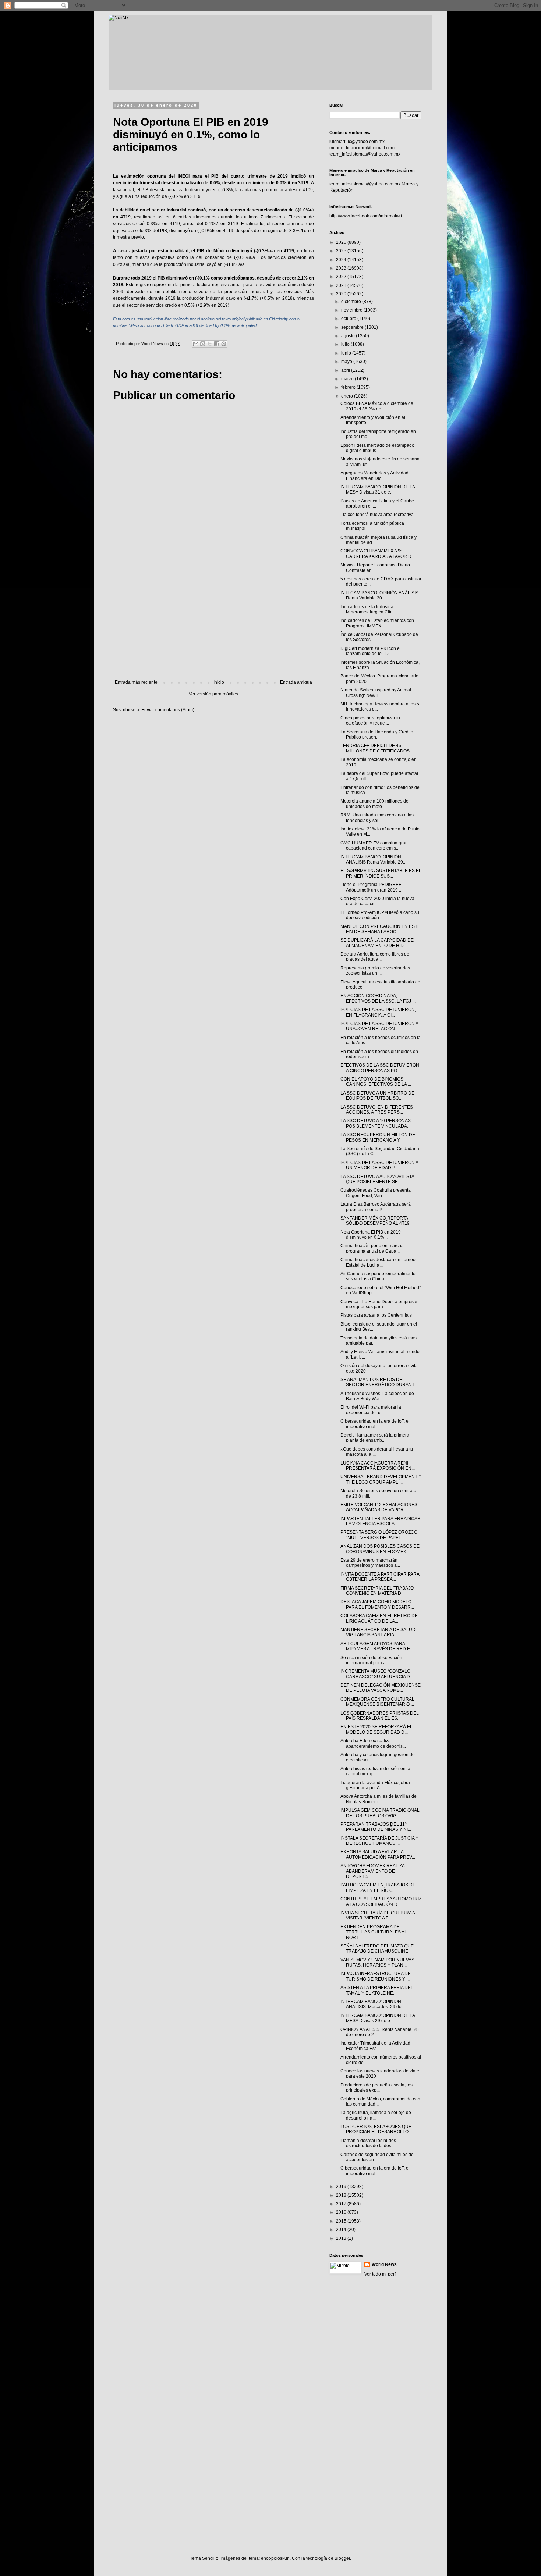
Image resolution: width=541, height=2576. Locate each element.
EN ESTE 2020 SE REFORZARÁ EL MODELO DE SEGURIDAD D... (376, 1729)
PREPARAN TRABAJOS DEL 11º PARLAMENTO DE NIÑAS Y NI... (376, 1827)
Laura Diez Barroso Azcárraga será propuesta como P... (376, 1207)
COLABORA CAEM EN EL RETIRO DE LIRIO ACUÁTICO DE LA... (379, 1618)
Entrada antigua (296, 682)
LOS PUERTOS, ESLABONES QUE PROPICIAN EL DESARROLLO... (376, 2129)
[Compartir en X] (210, 344)
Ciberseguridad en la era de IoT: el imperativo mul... (375, 1424)
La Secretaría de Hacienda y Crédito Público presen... (377, 734)
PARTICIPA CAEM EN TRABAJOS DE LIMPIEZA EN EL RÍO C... (378, 1887)
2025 (342, 251)
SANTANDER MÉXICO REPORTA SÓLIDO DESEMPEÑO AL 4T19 (375, 1221)
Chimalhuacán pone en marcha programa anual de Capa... (372, 1248)
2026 (342, 242)
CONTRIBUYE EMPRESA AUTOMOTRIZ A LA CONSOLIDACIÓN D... (381, 1901)
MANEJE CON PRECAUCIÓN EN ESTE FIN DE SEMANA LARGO (380, 929)
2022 (342, 277)
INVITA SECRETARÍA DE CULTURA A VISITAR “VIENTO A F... (378, 1915)
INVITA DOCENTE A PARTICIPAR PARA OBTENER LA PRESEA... (380, 1577)
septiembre (353, 327)
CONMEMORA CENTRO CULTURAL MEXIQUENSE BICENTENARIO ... (377, 1702)
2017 (342, 2204)
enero (348, 396)
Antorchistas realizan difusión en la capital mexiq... (375, 1771)
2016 (342, 2212)
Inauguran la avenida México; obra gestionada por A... (375, 1785)
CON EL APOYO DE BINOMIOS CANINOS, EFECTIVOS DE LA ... (376, 1082)
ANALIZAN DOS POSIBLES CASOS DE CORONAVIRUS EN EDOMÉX (380, 1549)
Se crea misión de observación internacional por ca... (371, 1660)
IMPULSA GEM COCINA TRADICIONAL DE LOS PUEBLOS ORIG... (380, 1813)
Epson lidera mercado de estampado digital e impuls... (377, 448)
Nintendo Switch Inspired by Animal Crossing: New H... (376, 693)
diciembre (352, 302)
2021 (342, 285)
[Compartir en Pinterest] (224, 344)
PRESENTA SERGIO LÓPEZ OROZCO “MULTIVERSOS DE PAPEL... (379, 1535)
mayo (347, 362)
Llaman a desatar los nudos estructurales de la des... (368, 2143)
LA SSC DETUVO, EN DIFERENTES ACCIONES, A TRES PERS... (377, 1110)
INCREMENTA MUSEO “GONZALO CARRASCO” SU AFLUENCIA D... (377, 1674)
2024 (342, 260)
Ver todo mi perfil (381, 2274)
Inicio (219, 682)
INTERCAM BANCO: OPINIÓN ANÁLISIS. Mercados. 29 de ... (373, 2004)
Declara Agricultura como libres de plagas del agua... (375, 957)
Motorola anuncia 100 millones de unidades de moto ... (374, 804)
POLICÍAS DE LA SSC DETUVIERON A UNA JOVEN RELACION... (379, 1026)
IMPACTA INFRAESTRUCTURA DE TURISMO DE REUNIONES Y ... (376, 1976)
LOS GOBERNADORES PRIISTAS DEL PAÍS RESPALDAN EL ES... (380, 1716)
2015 (342, 2221)
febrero (349, 387)
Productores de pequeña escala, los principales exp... (376, 2088)
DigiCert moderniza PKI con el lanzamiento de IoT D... (371, 651)
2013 (342, 2238)
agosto (349, 336)
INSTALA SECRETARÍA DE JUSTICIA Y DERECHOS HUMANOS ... (379, 1841)
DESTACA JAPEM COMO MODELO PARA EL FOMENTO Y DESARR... (377, 1604)
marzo (348, 379)
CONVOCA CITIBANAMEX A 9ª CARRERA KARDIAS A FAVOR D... (378, 554)
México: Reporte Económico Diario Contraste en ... (375, 567)
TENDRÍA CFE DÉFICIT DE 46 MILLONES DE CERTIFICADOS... (377, 748)
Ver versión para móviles (213, 694)
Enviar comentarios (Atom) (168, 710)
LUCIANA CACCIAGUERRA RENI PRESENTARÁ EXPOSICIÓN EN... (378, 1466)
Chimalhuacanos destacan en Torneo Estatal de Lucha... (378, 1262)
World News (384, 2264)
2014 (342, 2230)
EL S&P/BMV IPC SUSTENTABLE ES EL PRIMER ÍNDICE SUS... (381, 873)
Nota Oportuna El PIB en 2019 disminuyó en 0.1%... (371, 1235)
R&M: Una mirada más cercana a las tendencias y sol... (377, 818)
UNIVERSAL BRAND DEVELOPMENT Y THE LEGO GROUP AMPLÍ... (381, 1479)
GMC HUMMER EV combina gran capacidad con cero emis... (374, 846)
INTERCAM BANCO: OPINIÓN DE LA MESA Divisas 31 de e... (378, 490)
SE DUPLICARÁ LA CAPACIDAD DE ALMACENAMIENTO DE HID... (377, 943)
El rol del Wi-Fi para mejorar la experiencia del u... (371, 1410)
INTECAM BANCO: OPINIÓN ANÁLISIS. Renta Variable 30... (380, 595)
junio (347, 353)
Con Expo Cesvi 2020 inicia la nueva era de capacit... (377, 901)
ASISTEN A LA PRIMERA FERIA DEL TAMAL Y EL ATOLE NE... (377, 1990)
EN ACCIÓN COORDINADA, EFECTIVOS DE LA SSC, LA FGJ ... (378, 998)
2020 (342, 294)
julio (346, 344)
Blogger (342, 2558)
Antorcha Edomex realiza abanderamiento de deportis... (373, 1743)
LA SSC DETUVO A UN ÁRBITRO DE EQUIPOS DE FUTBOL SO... (377, 1096)
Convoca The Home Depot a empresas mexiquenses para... (379, 1304)
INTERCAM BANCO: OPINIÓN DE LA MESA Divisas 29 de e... (378, 2018)
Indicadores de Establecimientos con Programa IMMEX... (377, 623)
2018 (342, 2195)
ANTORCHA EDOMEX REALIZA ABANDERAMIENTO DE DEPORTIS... (372, 1871)
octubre (349, 319)
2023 (342, 268)
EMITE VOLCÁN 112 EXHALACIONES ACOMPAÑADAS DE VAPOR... (379, 1507)
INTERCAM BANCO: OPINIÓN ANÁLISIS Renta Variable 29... (373, 860)
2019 (342, 2187)
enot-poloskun (275, 2558)
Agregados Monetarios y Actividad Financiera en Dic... (374, 476)
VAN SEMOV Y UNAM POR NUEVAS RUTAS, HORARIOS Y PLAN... (377, 1963)
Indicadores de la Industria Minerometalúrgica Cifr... (367, 609)
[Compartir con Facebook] (217, 344)
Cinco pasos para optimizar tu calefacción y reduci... (370, 721)
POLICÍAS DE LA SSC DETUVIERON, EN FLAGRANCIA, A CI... (378, 1012)
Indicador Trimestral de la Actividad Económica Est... (375, 2046)
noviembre (352, 310)
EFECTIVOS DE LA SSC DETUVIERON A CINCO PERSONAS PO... (380, 1068)
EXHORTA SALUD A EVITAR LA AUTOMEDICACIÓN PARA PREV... (378, 1854)
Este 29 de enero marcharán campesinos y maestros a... (370, 1563)
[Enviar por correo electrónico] (196, 344)
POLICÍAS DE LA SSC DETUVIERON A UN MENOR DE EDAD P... (379, 1165)
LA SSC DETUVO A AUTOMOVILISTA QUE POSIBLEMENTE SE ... (377, 1179)
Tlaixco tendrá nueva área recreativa (377, 515)
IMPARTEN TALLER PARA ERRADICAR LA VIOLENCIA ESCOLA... (381, 1521)
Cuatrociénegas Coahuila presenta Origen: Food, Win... (376, 1193)
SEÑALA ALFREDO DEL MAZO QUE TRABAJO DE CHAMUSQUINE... (377, 1949)
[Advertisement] (213, 619)
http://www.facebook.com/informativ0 (366, 216)
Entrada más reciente (136, 682)
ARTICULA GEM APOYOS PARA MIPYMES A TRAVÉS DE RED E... (377, 1646)
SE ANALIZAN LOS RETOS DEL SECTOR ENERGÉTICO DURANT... (379, 1382)
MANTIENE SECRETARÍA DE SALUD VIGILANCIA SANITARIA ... (378, 1632)
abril (346, 370)
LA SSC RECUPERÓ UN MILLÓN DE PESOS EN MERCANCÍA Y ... (378, 1137)
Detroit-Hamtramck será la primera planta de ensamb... (375, 1438)
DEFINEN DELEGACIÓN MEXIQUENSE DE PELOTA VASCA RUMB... (381, 1688)
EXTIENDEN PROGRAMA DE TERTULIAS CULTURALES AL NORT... (374, 1932)
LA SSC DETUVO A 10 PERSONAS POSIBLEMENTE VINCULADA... (376, 1123)
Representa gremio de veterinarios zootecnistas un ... (375, 971)
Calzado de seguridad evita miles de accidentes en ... (377, 2157)
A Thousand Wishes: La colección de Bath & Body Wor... (377, 1396)
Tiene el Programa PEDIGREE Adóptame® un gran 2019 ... (371, 887)
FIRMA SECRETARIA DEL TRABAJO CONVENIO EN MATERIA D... (377, 1591)
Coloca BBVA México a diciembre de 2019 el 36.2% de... (377, 406)
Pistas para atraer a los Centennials (376, 1315)
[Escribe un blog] (203, 344)
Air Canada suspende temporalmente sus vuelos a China (378, 1276)
